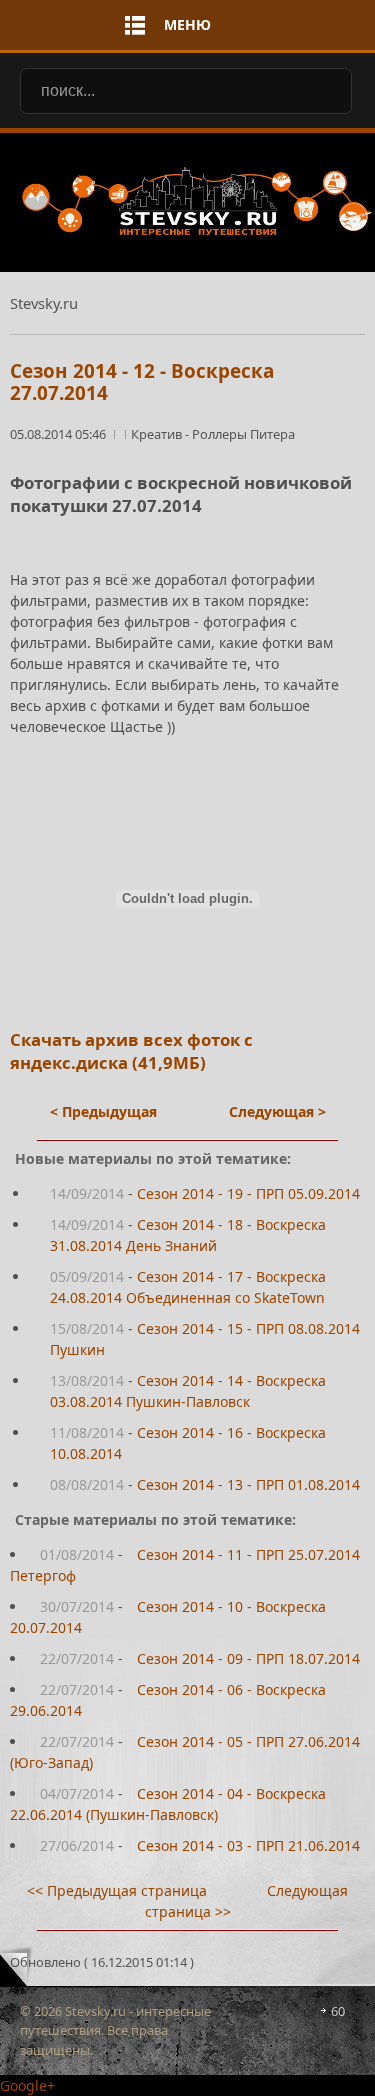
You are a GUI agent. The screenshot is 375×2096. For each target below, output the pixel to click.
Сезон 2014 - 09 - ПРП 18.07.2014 (248, 1658)
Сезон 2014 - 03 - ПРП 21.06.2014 (248, 1845)
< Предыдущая (103, 1111)
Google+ (27, 2085)
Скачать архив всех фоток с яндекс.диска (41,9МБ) (131, 1051)
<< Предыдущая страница (117, 1890)
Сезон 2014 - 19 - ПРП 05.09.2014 (248, 1193)
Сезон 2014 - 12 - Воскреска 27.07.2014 (142, 382)
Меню (187, 24)
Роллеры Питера (243, 434)
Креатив (158, 434)
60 (338, 2011)
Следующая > (277, 1111)
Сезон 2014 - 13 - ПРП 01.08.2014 (248, 1484)
